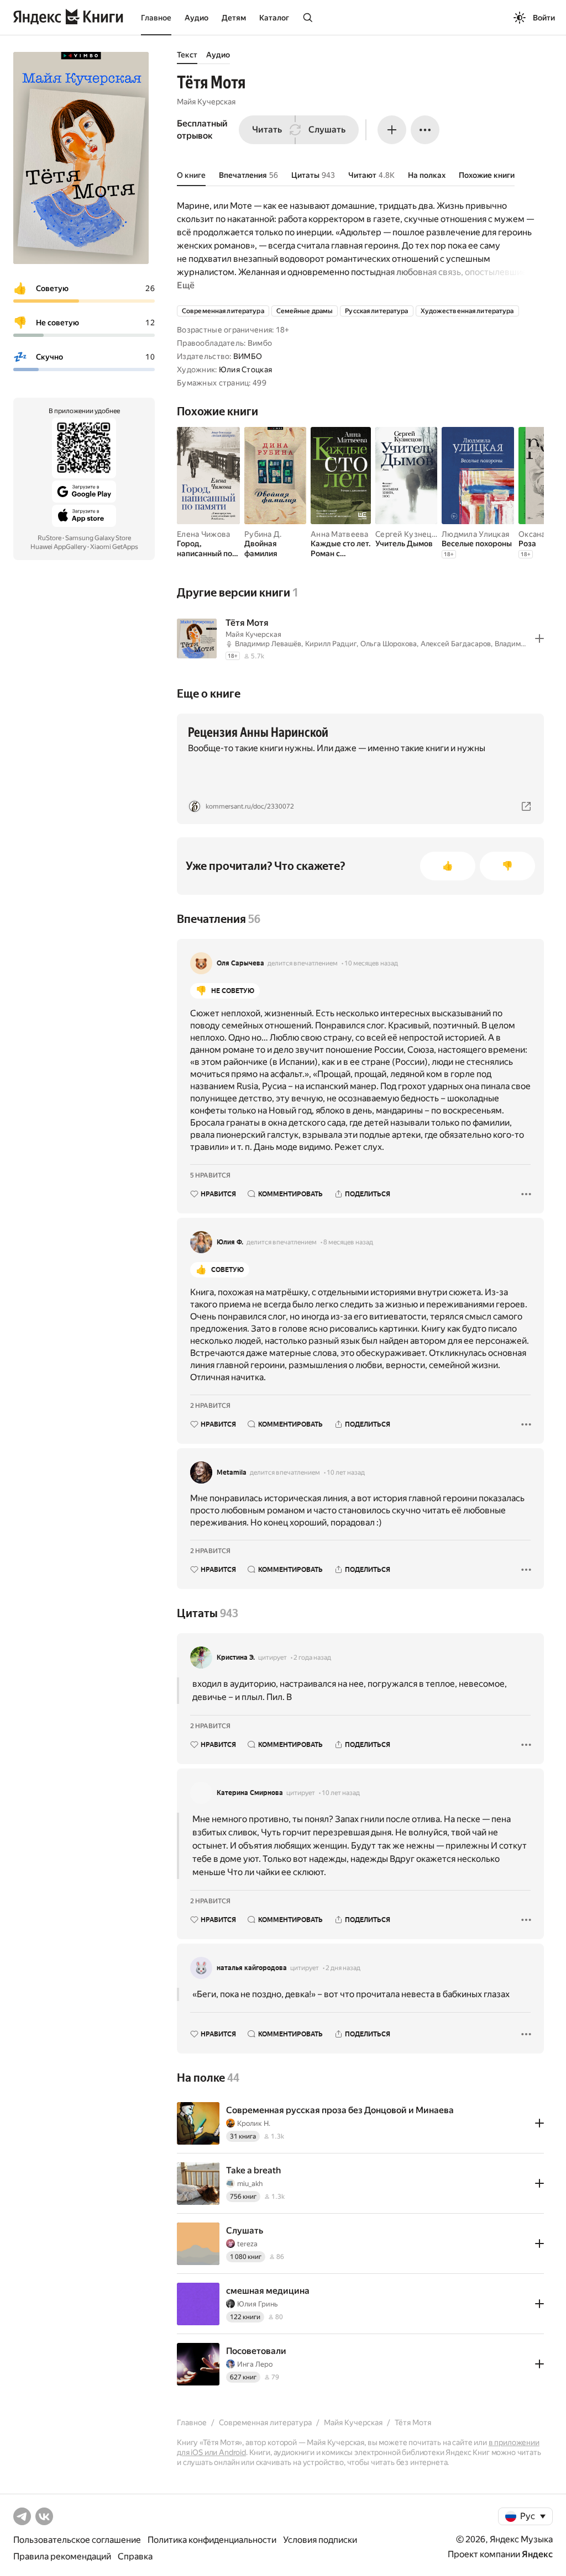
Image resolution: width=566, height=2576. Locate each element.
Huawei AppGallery (58, 547)
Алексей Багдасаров (456, 644)
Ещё (186, 285)
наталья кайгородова (252, 1968)
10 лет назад (346, 1472)
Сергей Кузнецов (408, 534)
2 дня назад (343, 1968)
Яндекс (537, 2554)
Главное (156, 18)
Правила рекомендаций (62, 2556)
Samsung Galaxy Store (98, 538)
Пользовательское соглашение (77, 2540)
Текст (187, 55)
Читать (267, 130)
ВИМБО (248, 356)
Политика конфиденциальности (212, 2540)
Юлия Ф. (230, 1242)
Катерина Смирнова (250, 1793)
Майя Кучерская (206, 102)
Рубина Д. (263, 534)
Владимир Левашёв (268, 644)
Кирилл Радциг (331, 644)
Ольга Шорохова (389, 644)
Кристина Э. (236, 1657)
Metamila (232, 1472)
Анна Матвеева (340, 534)
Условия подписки (320, 2540)
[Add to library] (539, 638)
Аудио (196, 18)
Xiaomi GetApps (114, 547)
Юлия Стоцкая (245, 369)
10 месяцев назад (371, 963)
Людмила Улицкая (475, 534)
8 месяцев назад (348, 1242)
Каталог (274, 18)
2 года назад (312, 1657)
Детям (234, 18)
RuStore (49, 538)
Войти (544, 18)
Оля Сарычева (240, 963)
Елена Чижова (203, 534)
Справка (135, 2556)
